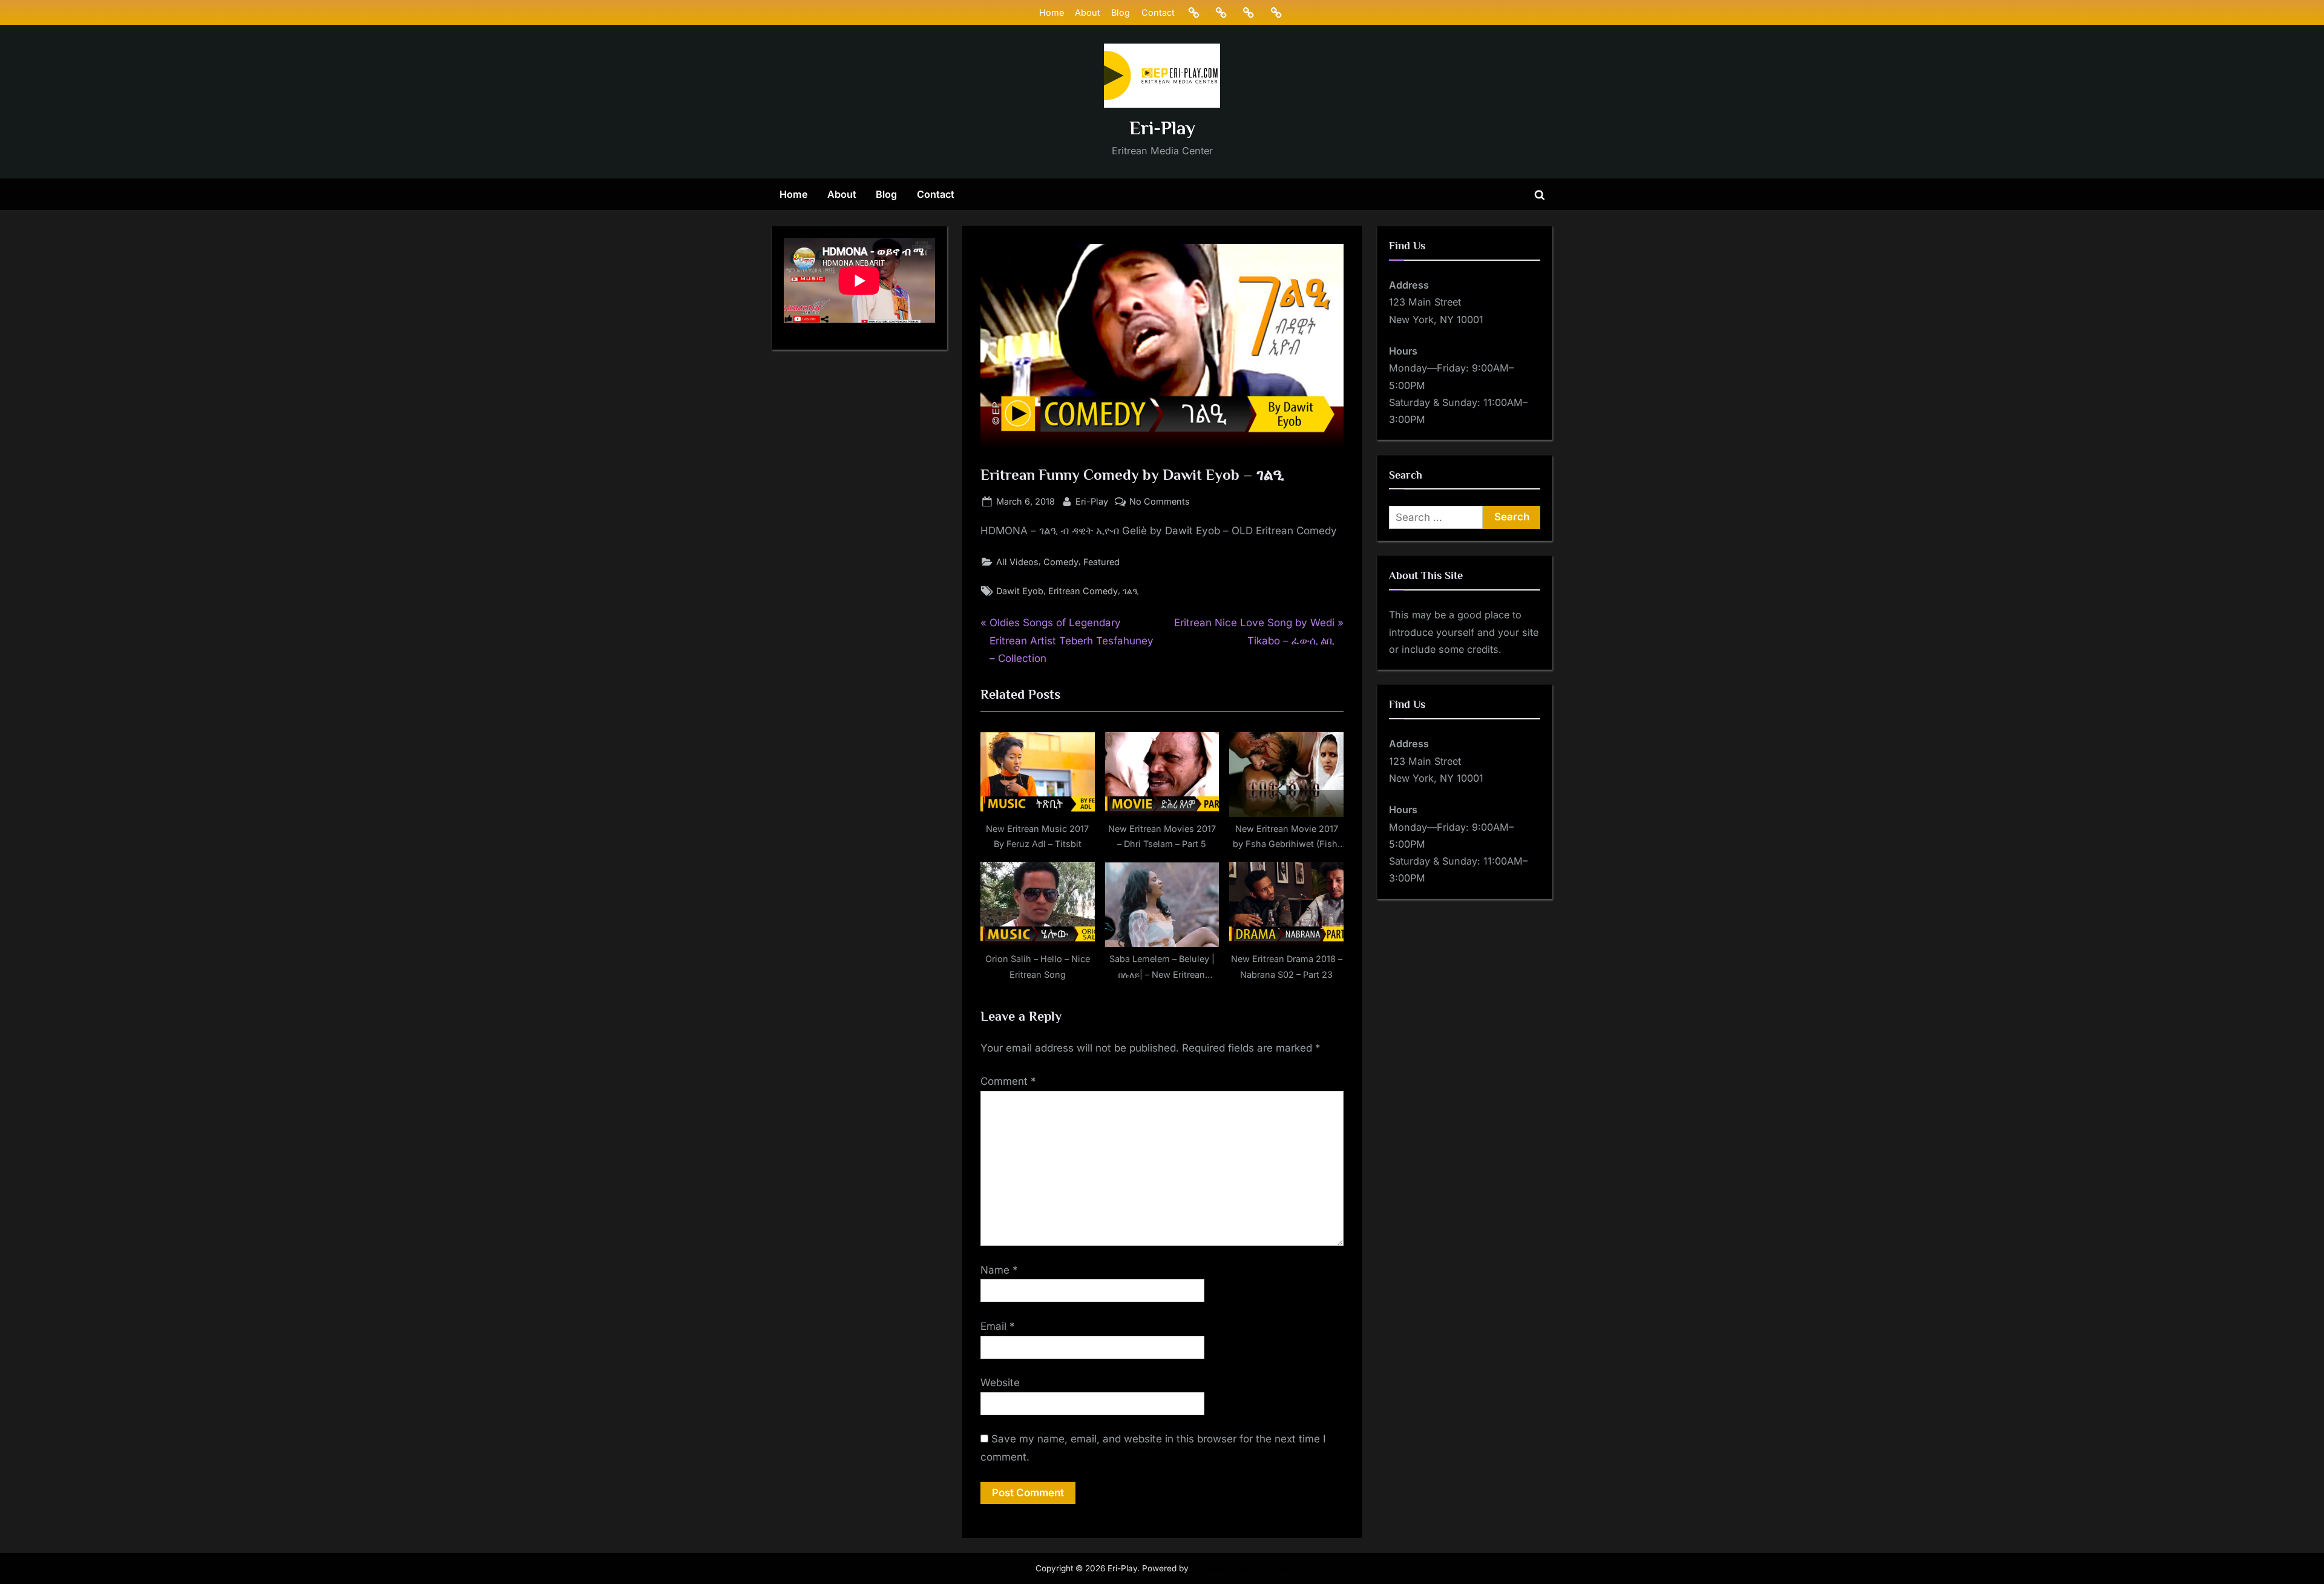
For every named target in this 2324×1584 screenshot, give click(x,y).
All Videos (1017, 562)
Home (1052, 12)
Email (998, 1326)
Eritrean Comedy (1083, 591)
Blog (1121, 12)
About (1088, 12)
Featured (1101, 562)
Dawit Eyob (1020, 591)
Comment (1008, 1081)
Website (1000, 1383)
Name (999, 1270)
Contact (1158, 12)
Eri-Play (1162, 128)
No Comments (1160, 502)
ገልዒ (1131, 591)
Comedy (1061, 562)
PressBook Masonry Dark (1240, 1568)
